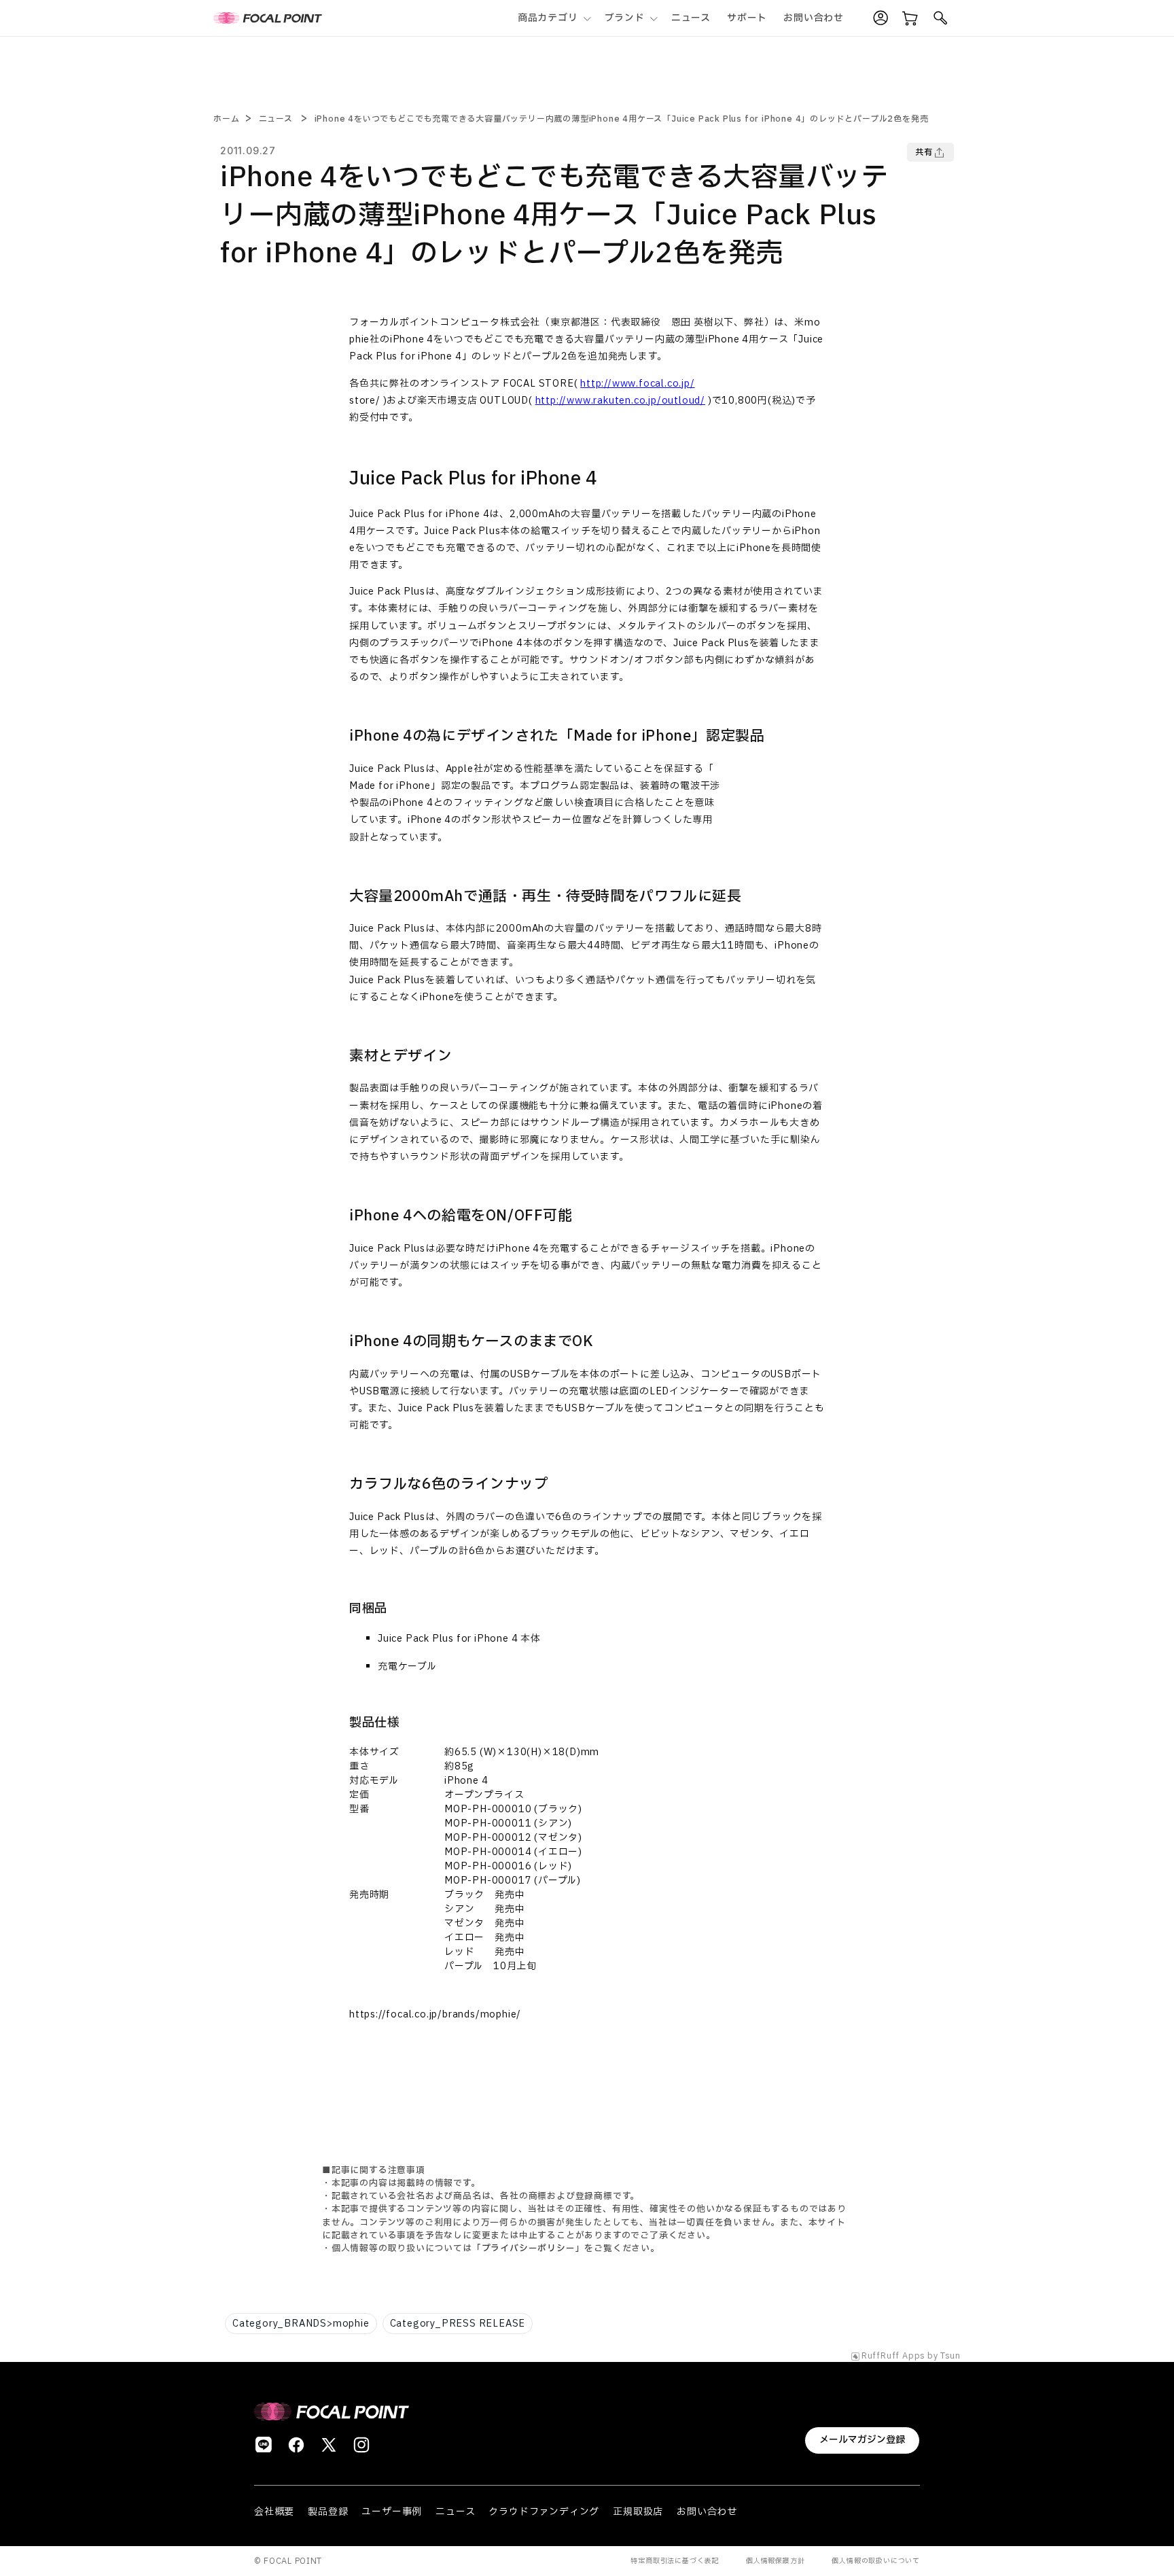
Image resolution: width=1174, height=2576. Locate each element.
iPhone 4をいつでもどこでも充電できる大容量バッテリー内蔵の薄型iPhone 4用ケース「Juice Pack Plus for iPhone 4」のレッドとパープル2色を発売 (622, 119)
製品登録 (328, 2512)
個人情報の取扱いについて (876, 2561)
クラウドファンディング (544, 2512)
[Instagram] (361, 2445)
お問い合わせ (707, 2512)
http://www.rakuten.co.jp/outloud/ (620, 401)
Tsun (950, 2357)
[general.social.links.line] (264, 2445)
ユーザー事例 (392, 2512)
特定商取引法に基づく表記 (675, 2561)
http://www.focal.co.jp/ (637, 384)
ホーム (226, 119)
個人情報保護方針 (775, 2561)
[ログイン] (880, 18)
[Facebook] (296, 2445)
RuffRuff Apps (893, 2357)
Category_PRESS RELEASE (458, 2324)
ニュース (276, 119)
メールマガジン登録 (862, 2440)
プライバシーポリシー (529, 2248)
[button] (553, 18)
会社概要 (274, 2512)
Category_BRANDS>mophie (301, 2324)
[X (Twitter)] (329, 2445)
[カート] (910, 18)
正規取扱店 (638, 2512)
